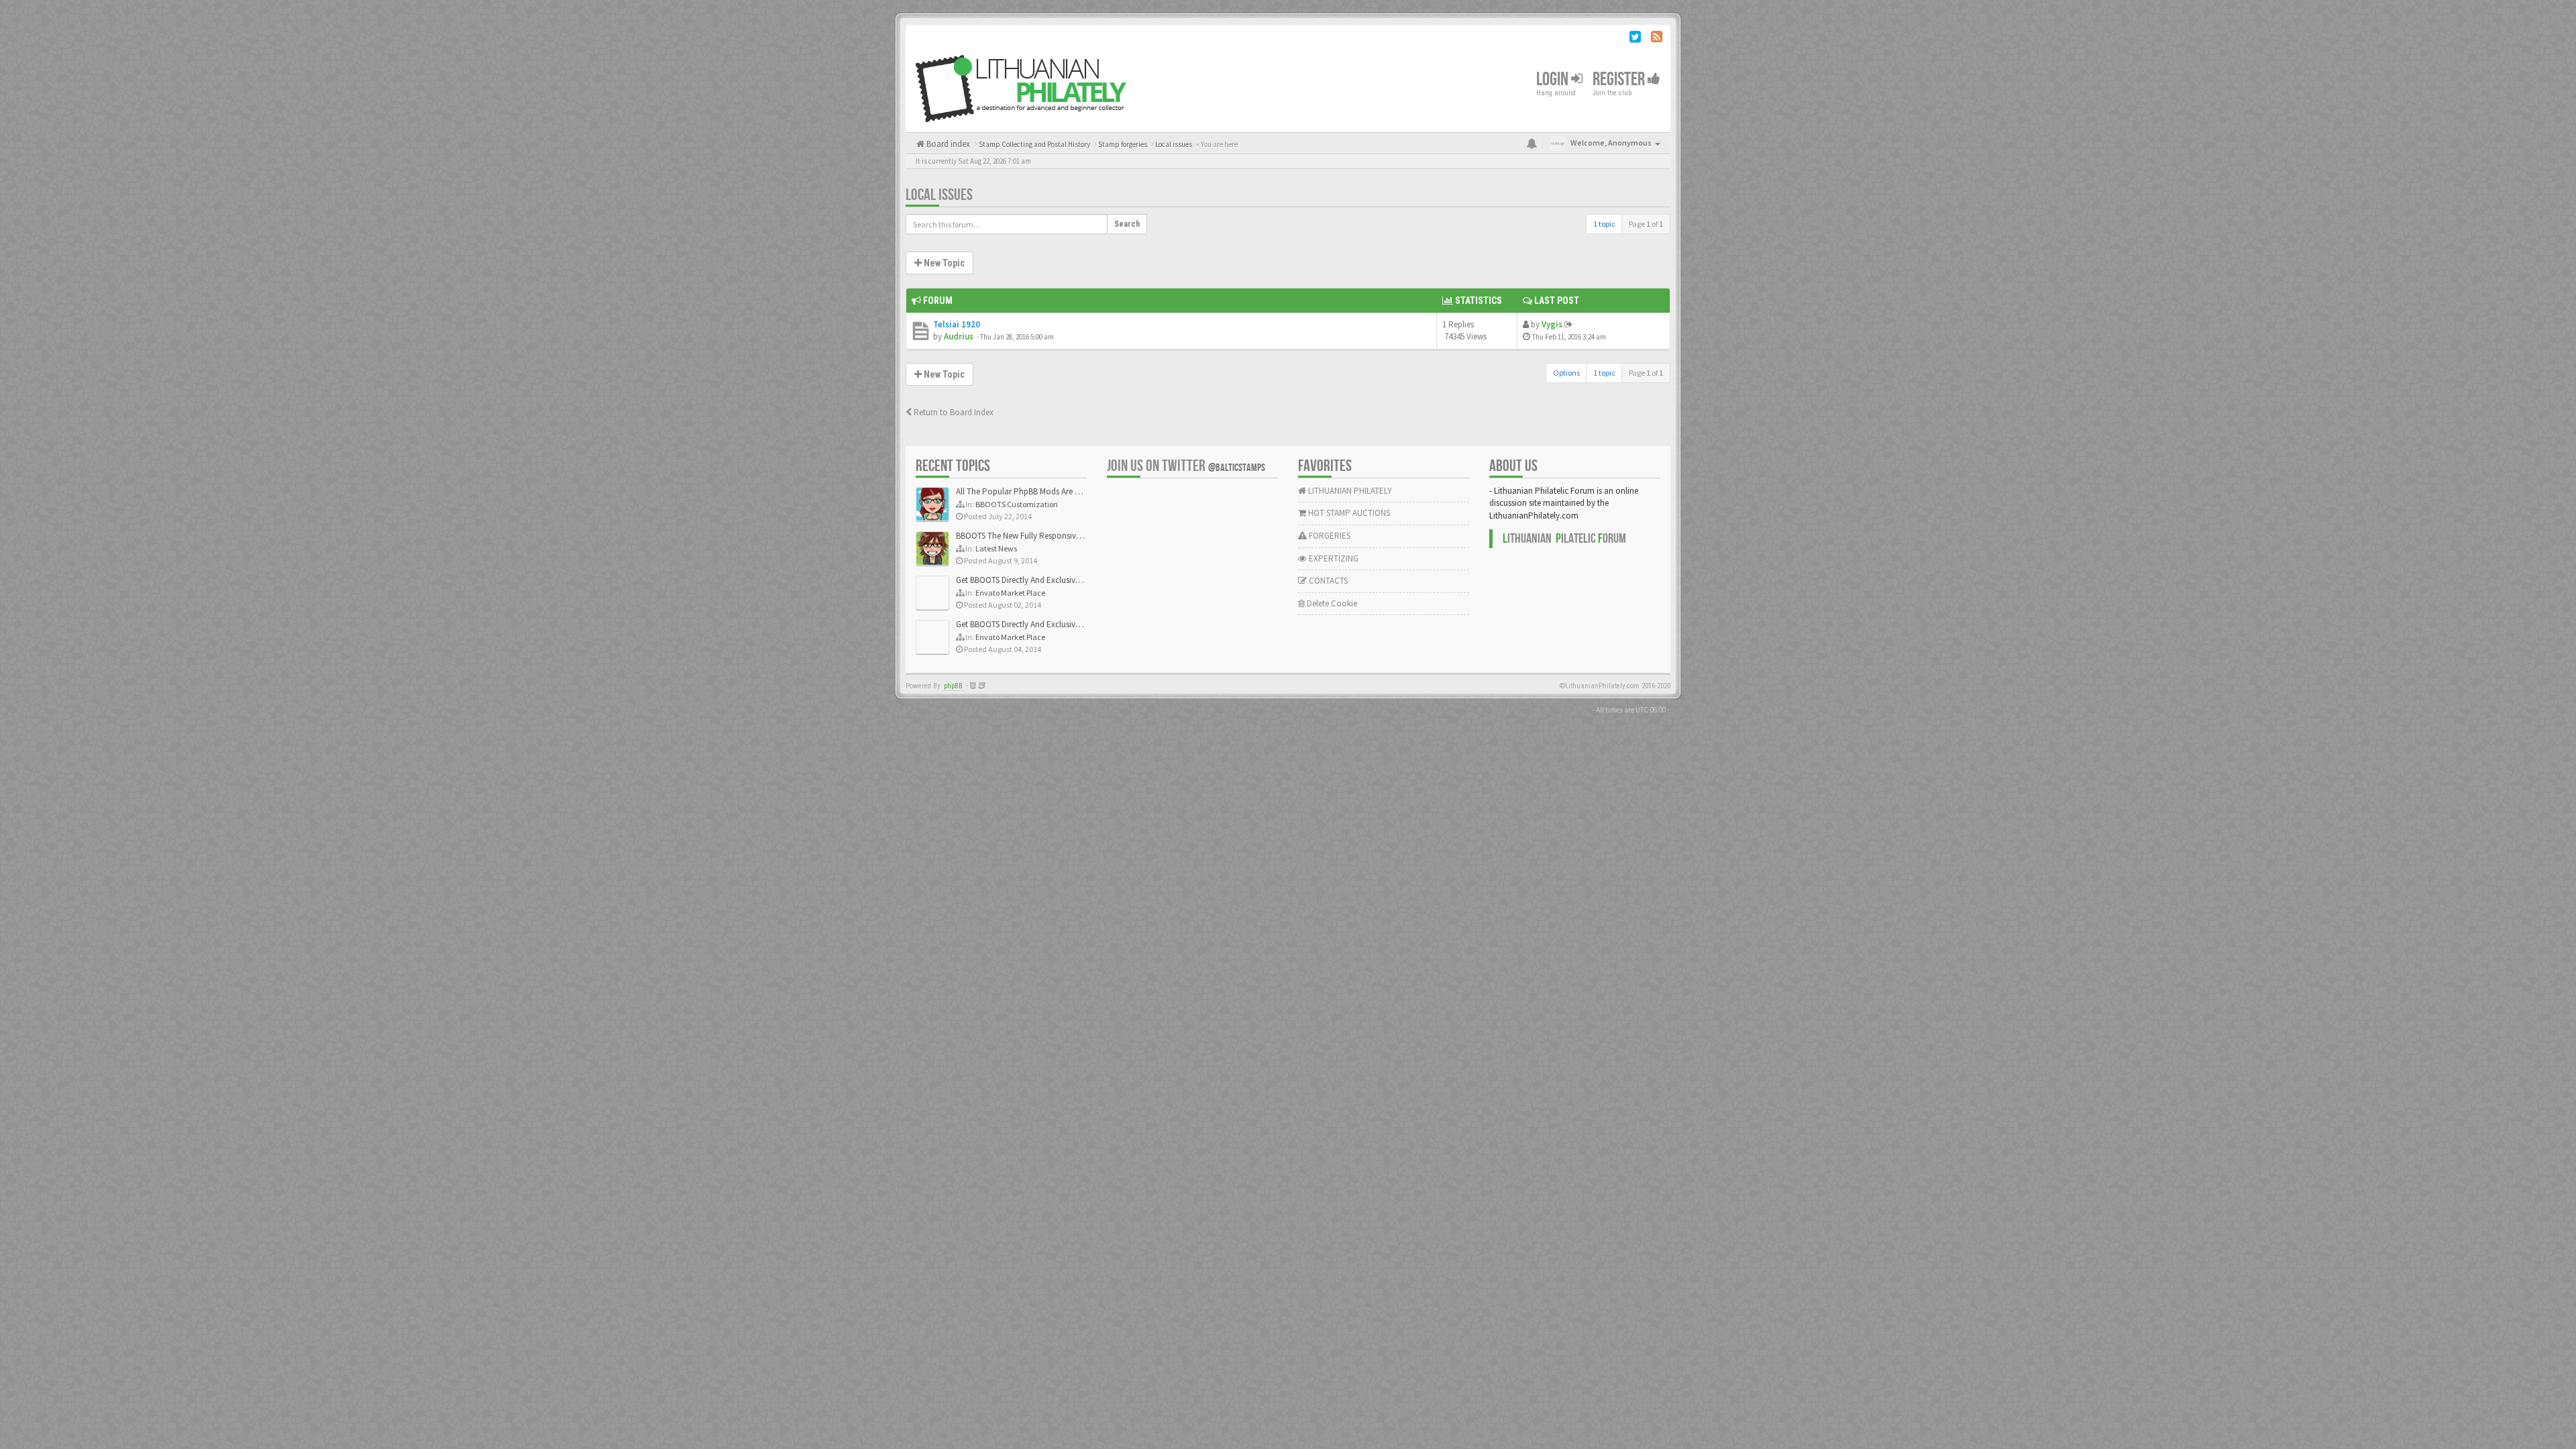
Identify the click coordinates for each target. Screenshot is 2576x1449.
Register (1620, 79)
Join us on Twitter (1186, 466)
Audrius (959, 336)
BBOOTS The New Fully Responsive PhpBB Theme (1044, 536)
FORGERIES (1329, 536)
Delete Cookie (1331, 603)
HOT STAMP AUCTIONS (1348, 513)
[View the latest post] (1568, 324)
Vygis (1552, 324)
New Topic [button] (943, 263)
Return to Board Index (953, 412)
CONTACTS (1327, 581)
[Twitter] (1635, 39)
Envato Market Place (1010, 593)
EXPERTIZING (1333, 558)
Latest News (996, 548)
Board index (947, 144)
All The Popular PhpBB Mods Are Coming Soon (1041, 491)
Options (1566, 373)
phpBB (953, 686)
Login (1554, 79)
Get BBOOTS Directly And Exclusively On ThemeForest (1052, 580)
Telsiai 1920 (957, 324)
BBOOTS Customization (1017, 504)
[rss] (1657, 39)
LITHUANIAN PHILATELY (1349, 491)
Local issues (939, 195)
